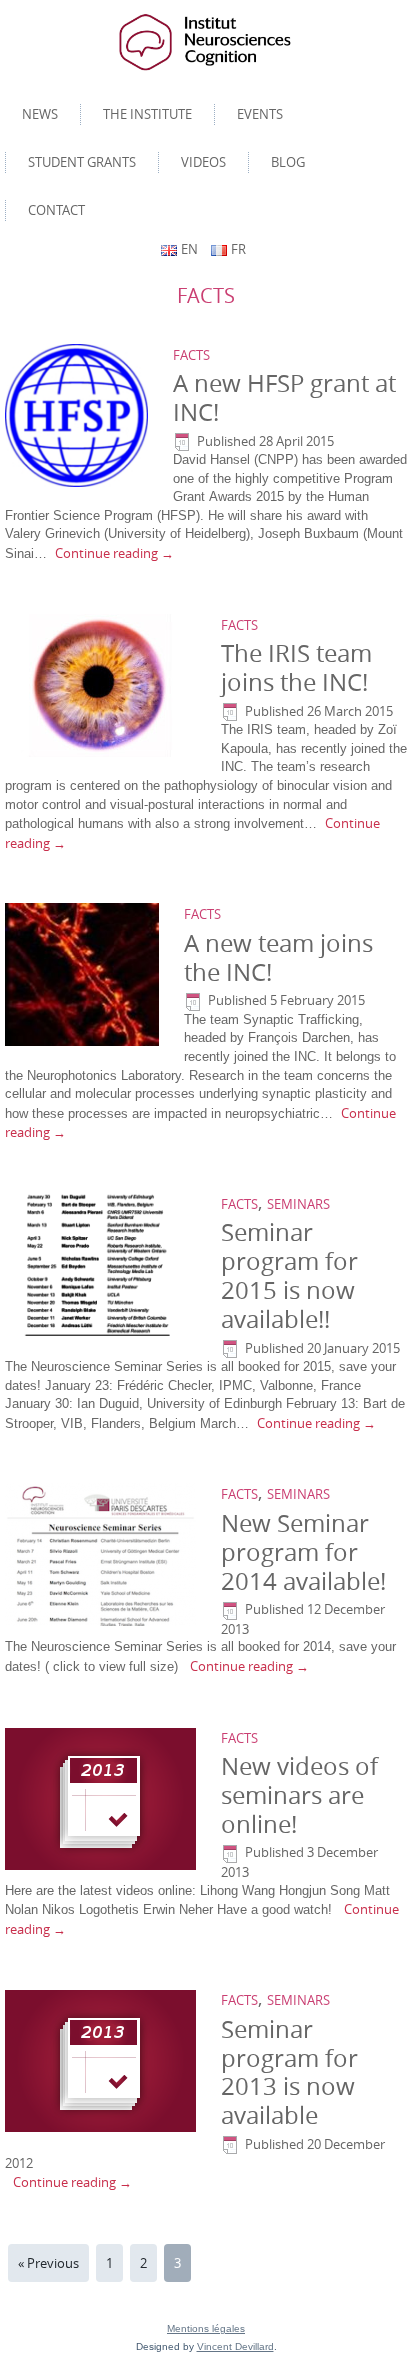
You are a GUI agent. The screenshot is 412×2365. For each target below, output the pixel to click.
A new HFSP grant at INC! (284, 397)
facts (191, 355)
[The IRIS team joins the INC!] (103, 686)
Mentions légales (206, 2328)
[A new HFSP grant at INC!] (79, 416)
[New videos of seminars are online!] (103, 1799)
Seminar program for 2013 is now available (289, 2072)
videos (203, 162)
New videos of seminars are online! (299, 1795)
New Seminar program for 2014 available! (303, 1552)
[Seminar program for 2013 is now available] (103, 2062)
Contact (56, 210)
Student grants (82, 162)
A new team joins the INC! (278, 957)
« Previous (48, 2263)
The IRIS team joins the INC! (296, 667)
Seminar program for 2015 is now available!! (289, 1275)
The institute (147, 114)
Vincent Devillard (235, 2346)
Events (260, 114)
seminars (298, 1204)
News (40, 114)
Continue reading (114, 553)
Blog (288, 162)
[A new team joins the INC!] (84, 976)
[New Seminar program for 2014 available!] (103, 1556)
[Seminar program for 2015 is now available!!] (103, 1265)
